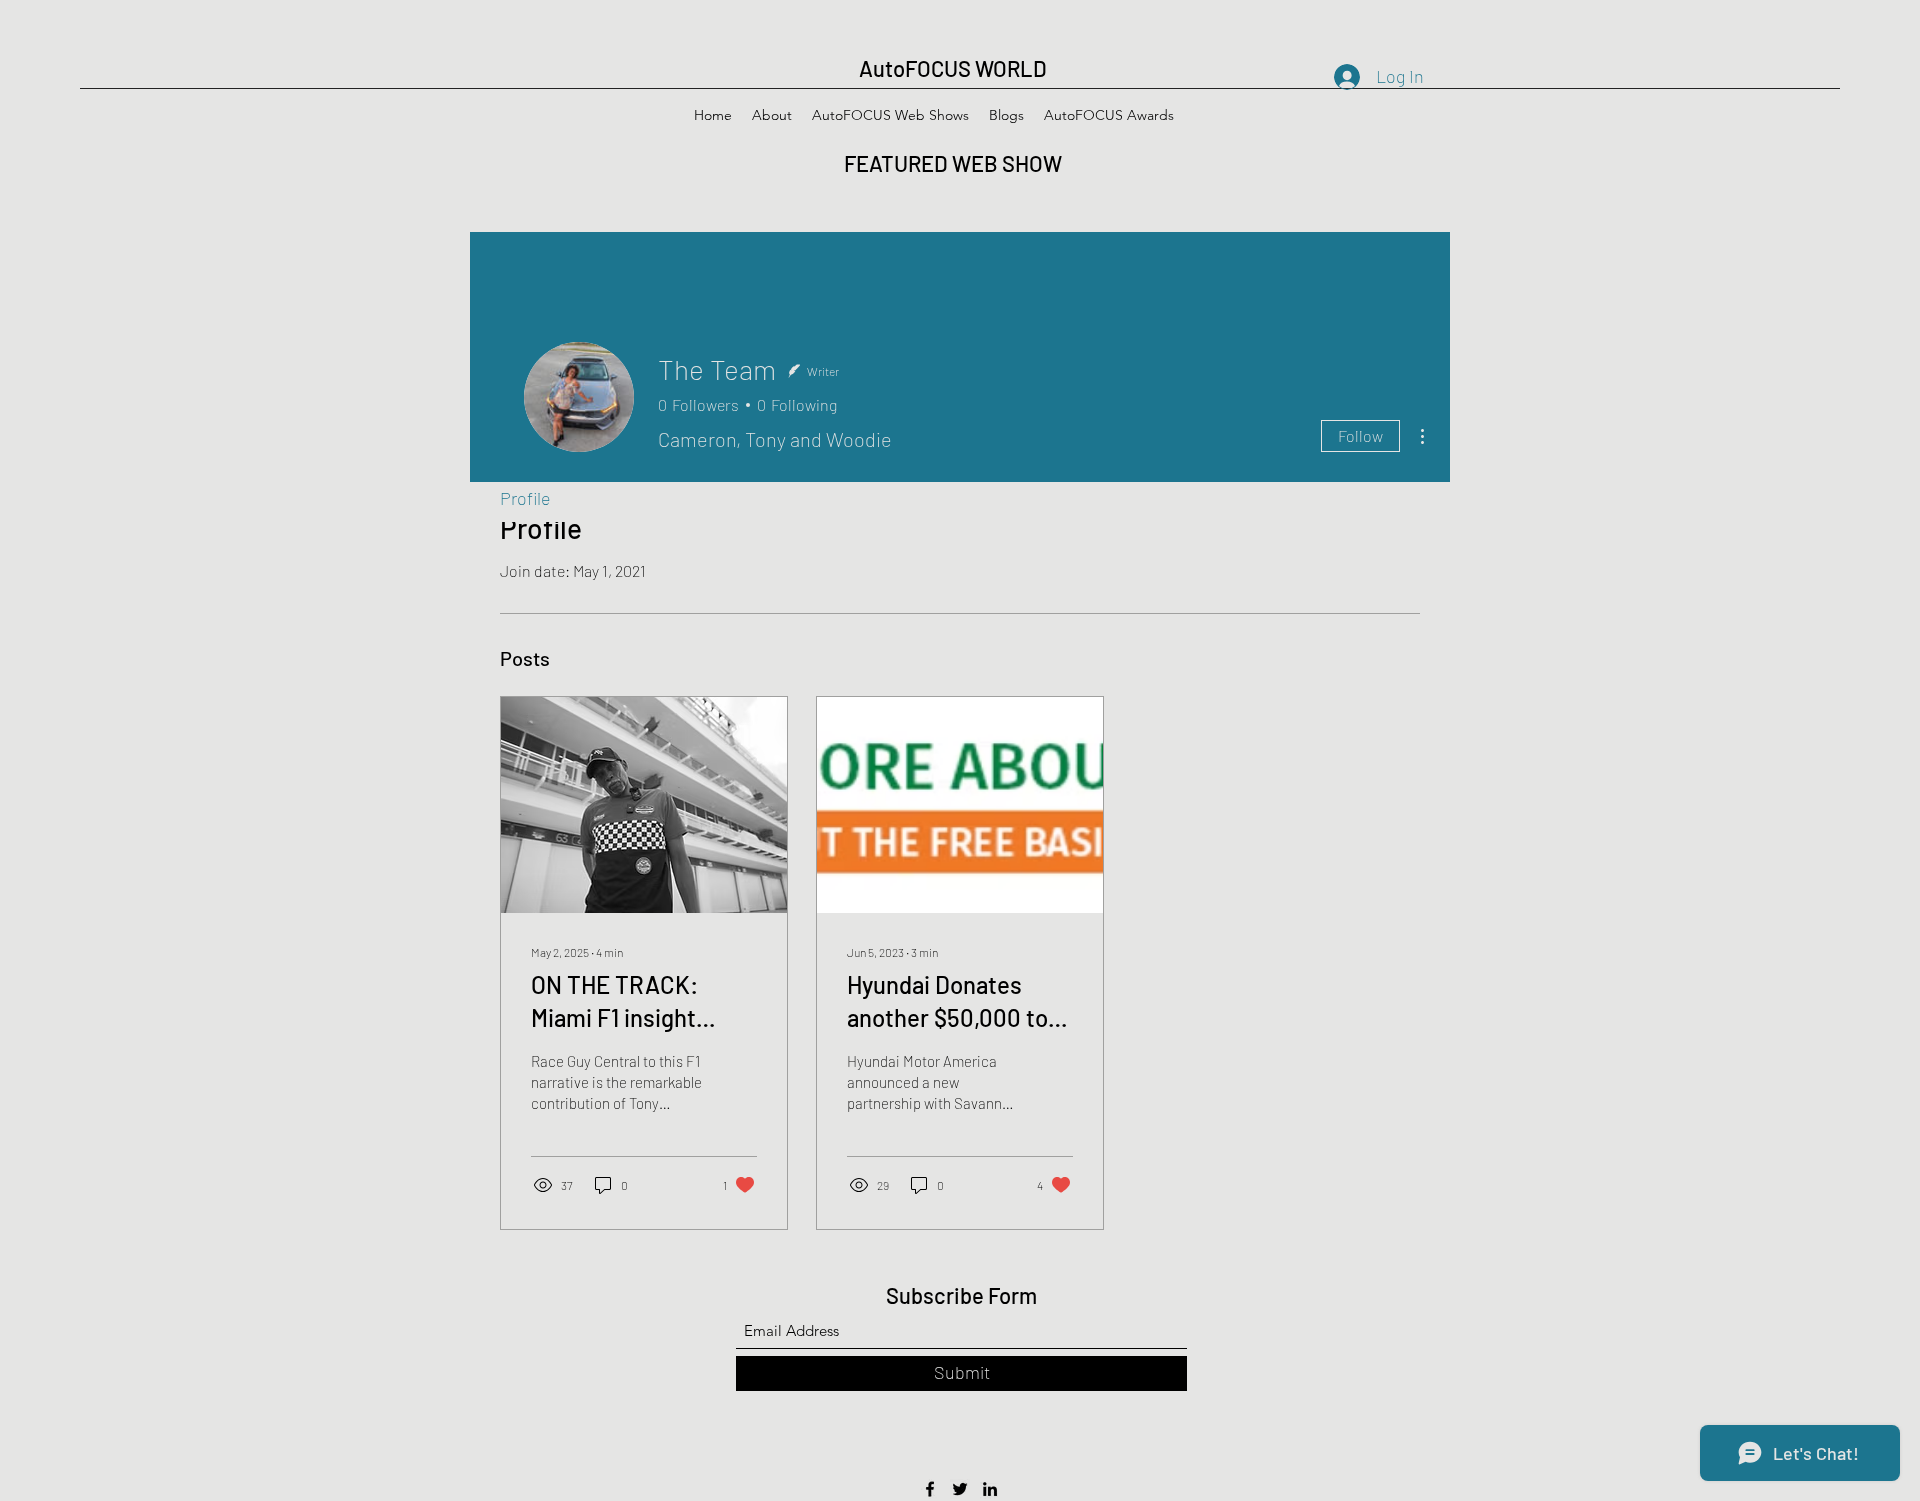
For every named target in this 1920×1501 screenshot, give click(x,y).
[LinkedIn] (990, 1489)
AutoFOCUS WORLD (953, 68)
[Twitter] (960, 1489)
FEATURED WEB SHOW (955, 163)
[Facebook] (930, 1489)
